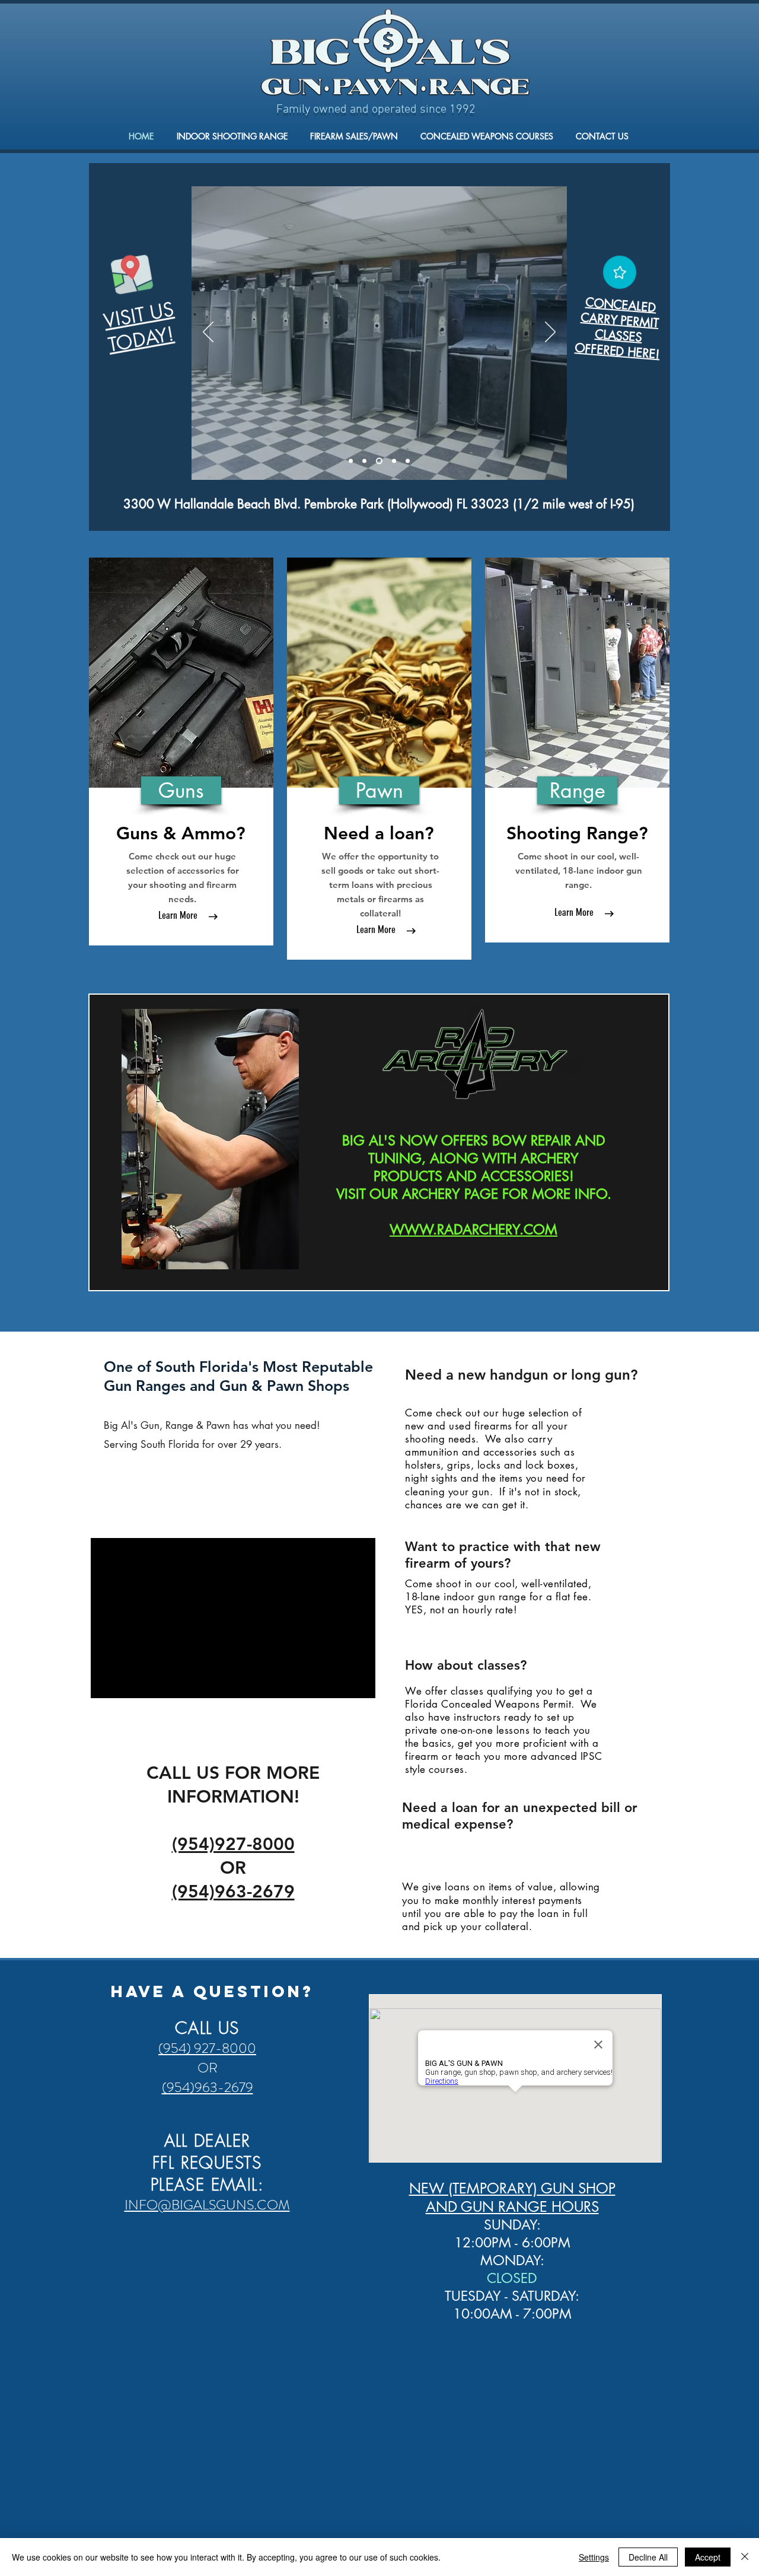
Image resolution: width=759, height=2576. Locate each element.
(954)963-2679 (208, 2088)
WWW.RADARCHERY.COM (473, 1230)
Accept (708, 2557)
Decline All (648, 2557)
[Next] (550, 333)
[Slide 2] (364, 461)
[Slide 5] (408, 461)
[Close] (745, 2557)
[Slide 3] (379, 461)
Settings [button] (594, 2557)
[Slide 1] (351, 461)
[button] (181, 790)
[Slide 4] (394, 461)
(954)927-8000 (233, 1844)
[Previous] (208, 333)
